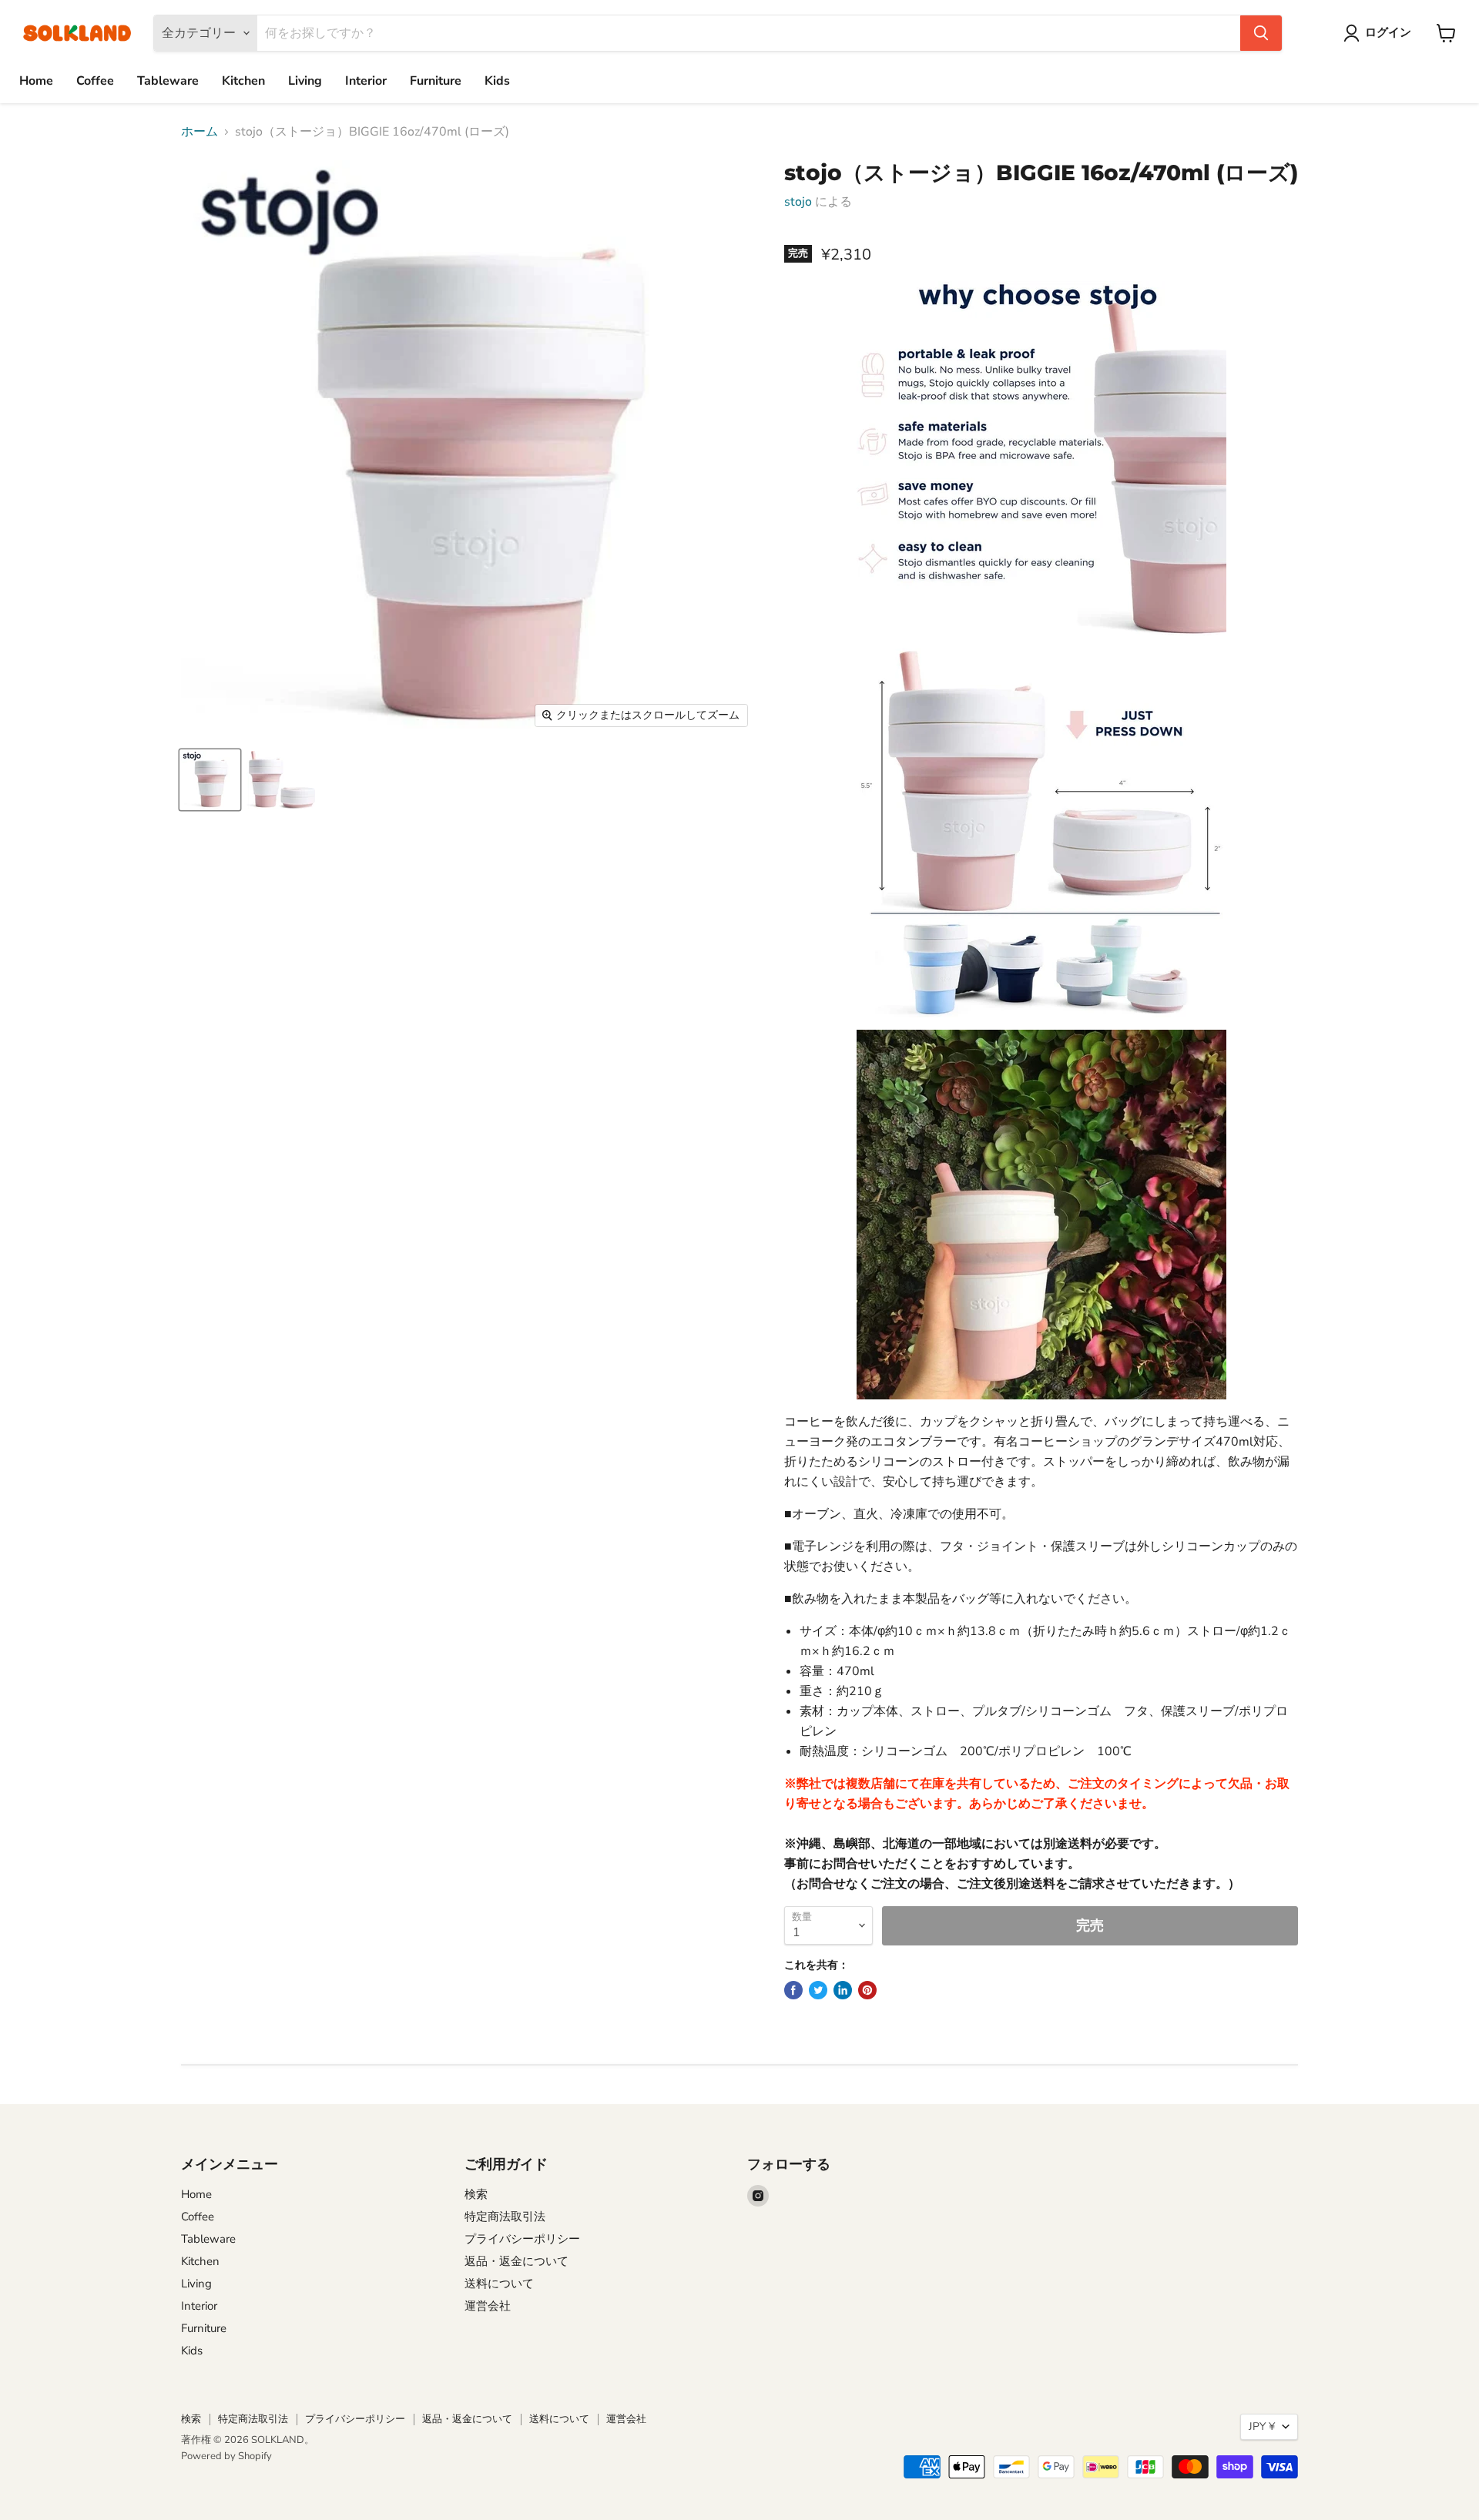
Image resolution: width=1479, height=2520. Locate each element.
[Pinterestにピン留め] (867, 1990)
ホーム (200, 132)
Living (305, 81)
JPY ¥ (1262, 2426)
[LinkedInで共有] (843, 1990)
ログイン (1388, 32)
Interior (366, 81)
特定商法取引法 (505, 2217)
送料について (499, 2284)
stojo (798, 202)
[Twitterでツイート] (818, 1990)
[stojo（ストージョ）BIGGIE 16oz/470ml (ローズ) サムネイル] (210, 780)
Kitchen (243, 81)
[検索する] (1261, 33)
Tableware (168, 81)
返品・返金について (516, 2261)
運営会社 (488, 2306)
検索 (476, 2194)
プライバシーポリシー (522, 2239)
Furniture (436, 81)
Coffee (95, 81)
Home (36, 81)
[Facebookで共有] (793, 1990)
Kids (497, 81)
